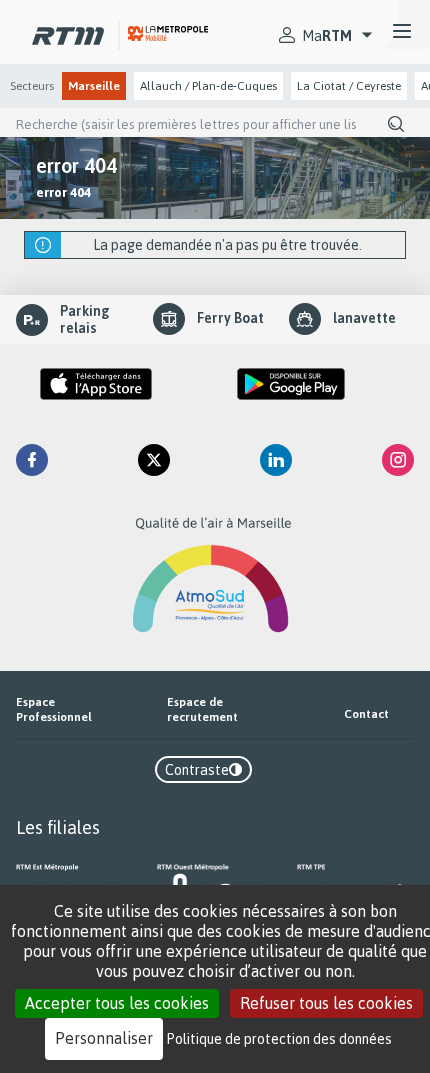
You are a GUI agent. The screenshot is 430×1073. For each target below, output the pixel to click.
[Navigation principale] (402, 32)
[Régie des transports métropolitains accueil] (68, 31)
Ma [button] (327, 35)
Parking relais (85, 319)
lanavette (364, 317)
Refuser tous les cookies (326, 1003)
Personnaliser (104, 1038)
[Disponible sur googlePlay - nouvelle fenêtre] (291, 384)
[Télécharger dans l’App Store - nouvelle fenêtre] (96, 384)
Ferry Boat (230, 317)
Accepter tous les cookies (117, 1003)
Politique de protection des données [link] (279, 1038)
